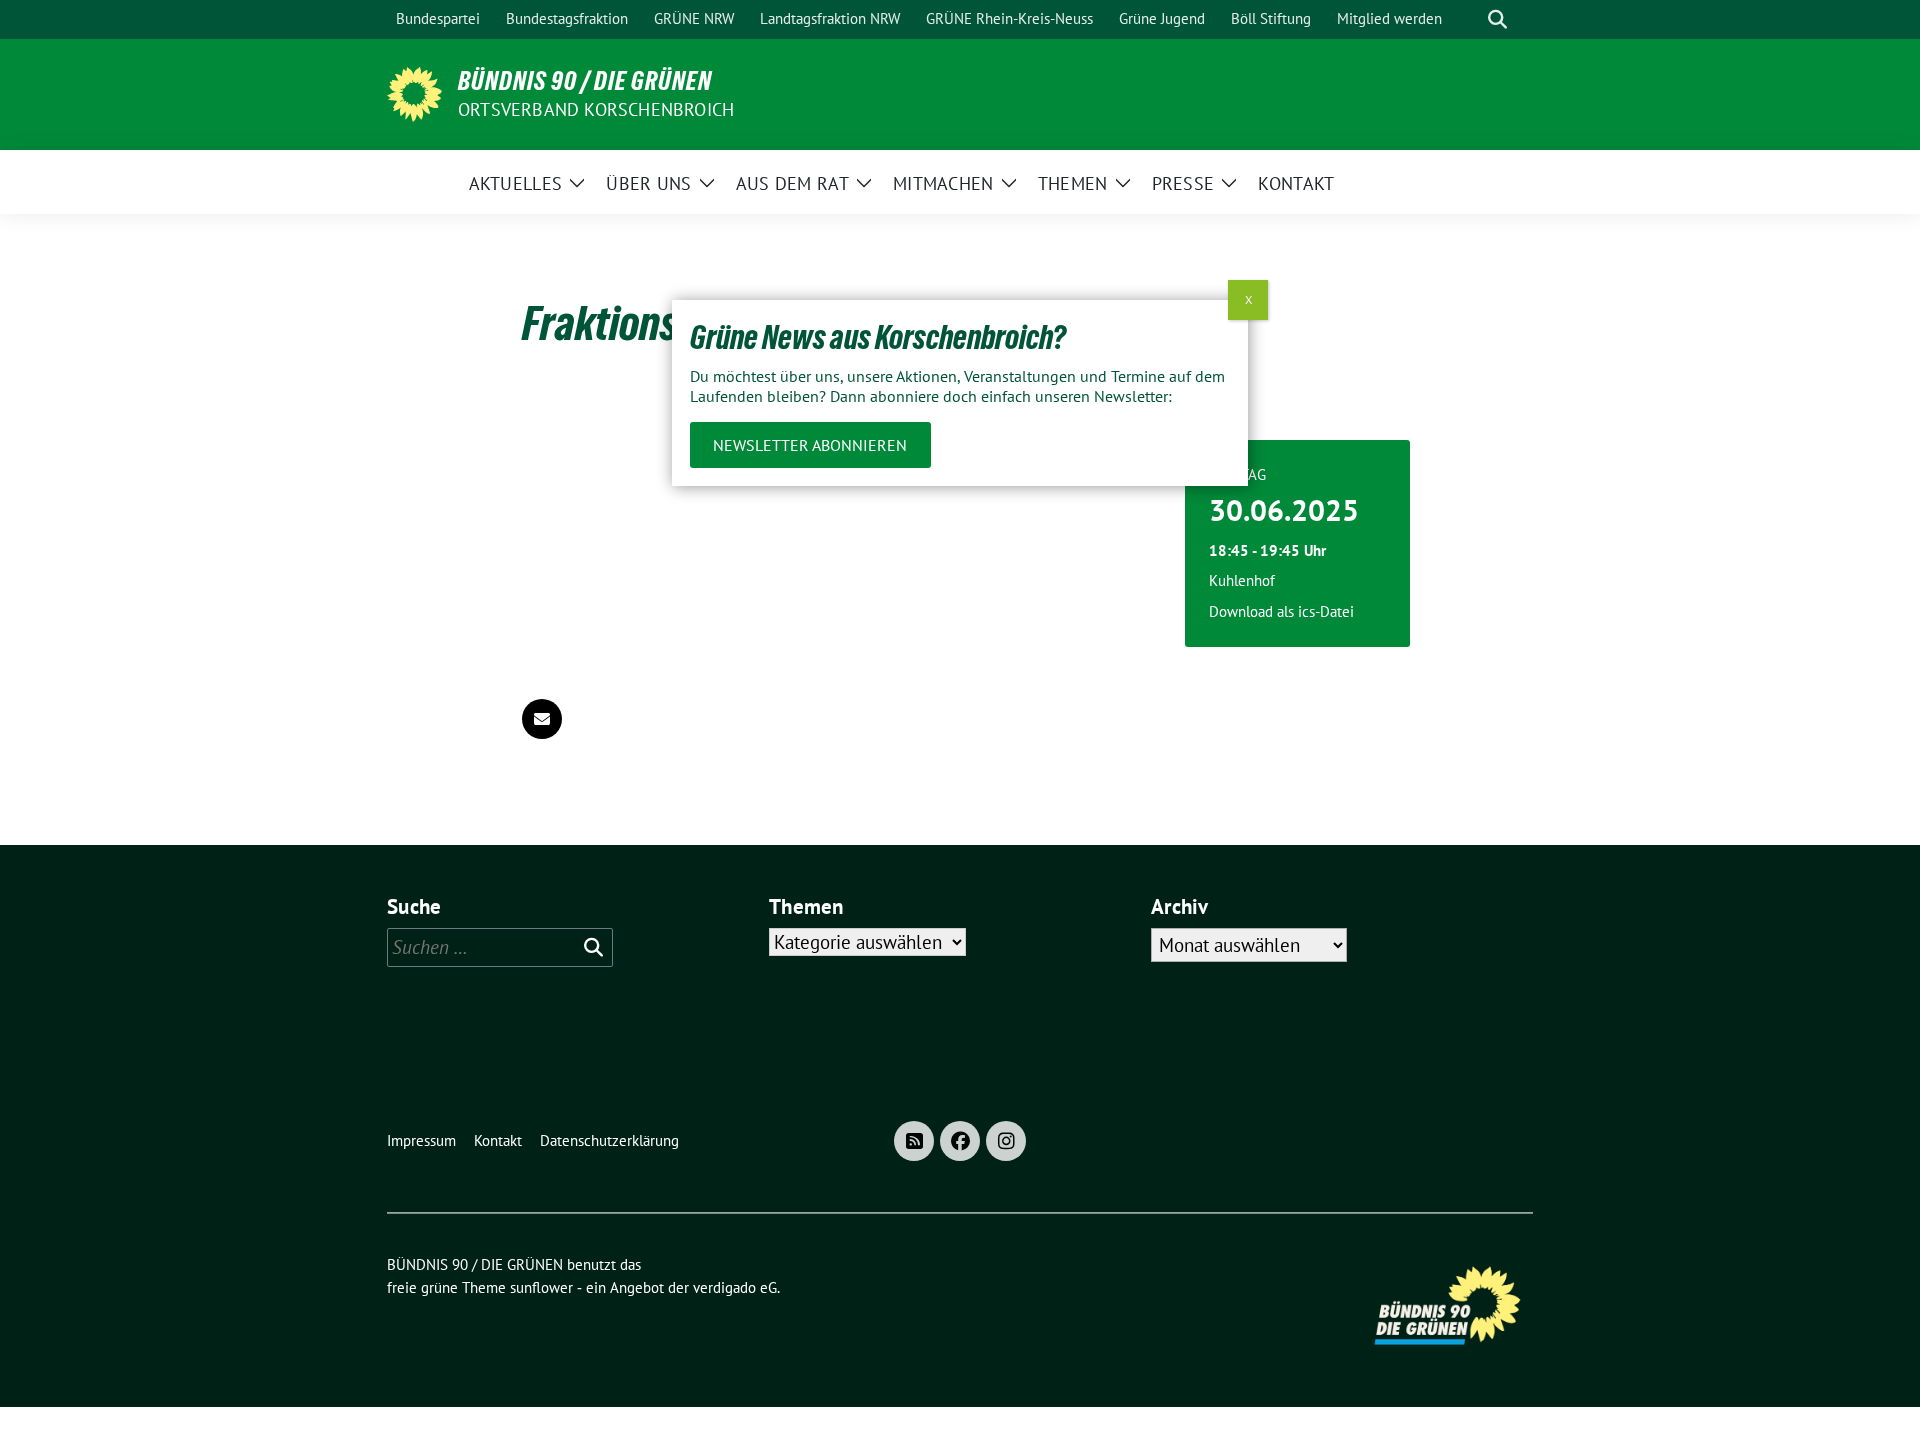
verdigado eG (735, 1287)
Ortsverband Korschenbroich (596, 109)
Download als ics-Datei (1281, 611)
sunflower (541, 1287)
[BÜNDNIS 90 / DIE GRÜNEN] (414, 92)
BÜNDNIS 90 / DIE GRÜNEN (585, 81)
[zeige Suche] (1497, 19)
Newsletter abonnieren (810, 445)
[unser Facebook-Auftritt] (960, 1141)
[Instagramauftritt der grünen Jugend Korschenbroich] (1006, 1141)
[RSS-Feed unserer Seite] (914, 1141)
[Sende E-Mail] (542, 719)
